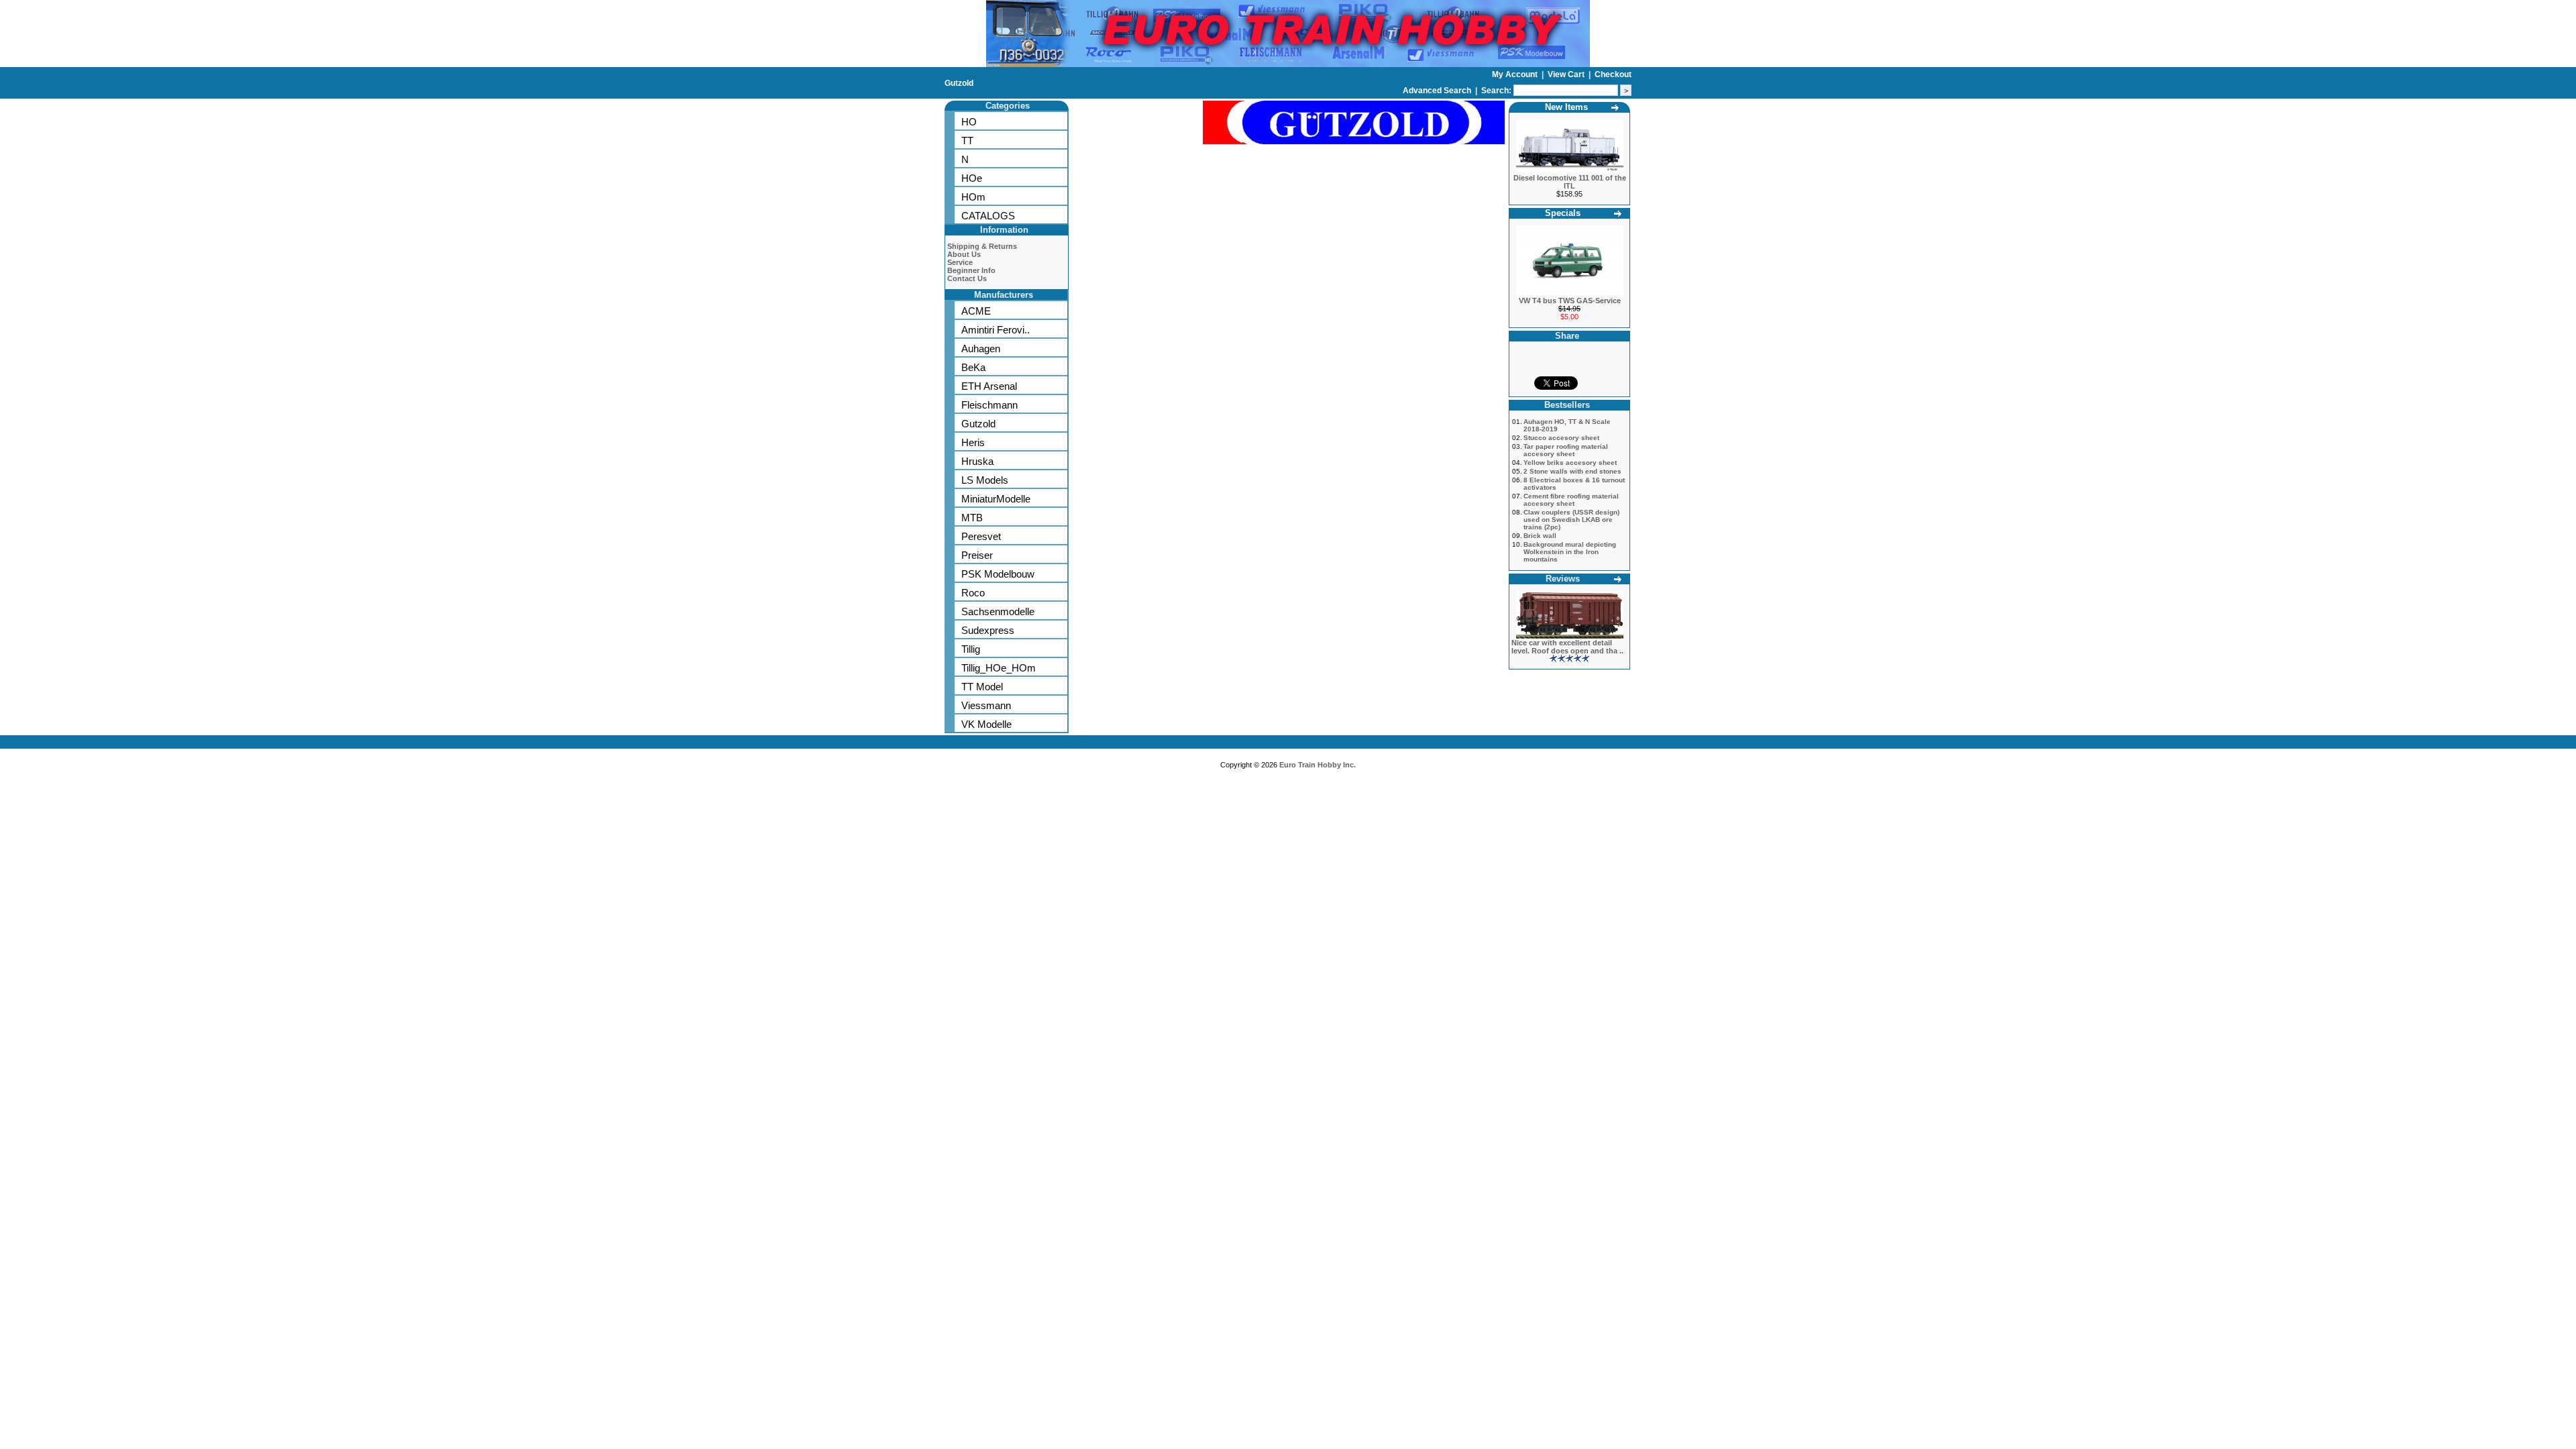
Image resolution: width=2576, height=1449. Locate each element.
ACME (976, 311)
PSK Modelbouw (998, 574)
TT (967, 141)
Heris (973, 442)
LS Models (985, 480)
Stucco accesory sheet (1561, 438)
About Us (964, 254)
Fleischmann (989, 405)
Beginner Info (971, 270)
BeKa (973, 367)
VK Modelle (986, 724)
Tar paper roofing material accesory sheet (1566, 450)
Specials (1563, 213)
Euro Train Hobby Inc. (1318, 765)
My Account (1516, 74)
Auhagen (981, 348)
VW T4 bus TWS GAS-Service (1570, 301)
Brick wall (1540, 536)
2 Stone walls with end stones (1572, 471)
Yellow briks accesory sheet (1570, 463)
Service (960, 262)
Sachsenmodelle (998, 611)
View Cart (1567, 74)
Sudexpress (988, 630)
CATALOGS (988, 216)
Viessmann (986, 705)
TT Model (982, 687)
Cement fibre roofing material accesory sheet (1571, 500)
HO (969, 122)
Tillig (971, 649)
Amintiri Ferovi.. (996, 330)
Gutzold (959, 83)
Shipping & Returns (982, 246)
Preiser (977, 555)
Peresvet (981, 536)
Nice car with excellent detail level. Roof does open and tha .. (1567, 647)
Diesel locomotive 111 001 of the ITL (1570, 182)
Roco (973, 593)
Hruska (977, 461)
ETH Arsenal (989, 386)
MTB (972, 518)
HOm (973, 197)
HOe (972, 178)
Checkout (1613, 74)
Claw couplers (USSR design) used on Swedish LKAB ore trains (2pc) (1571, 520)
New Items (1566, 107)
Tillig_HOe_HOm (999, 668)
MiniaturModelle (996, 499)
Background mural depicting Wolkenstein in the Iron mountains (1570, 552)
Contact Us (967, 278)
